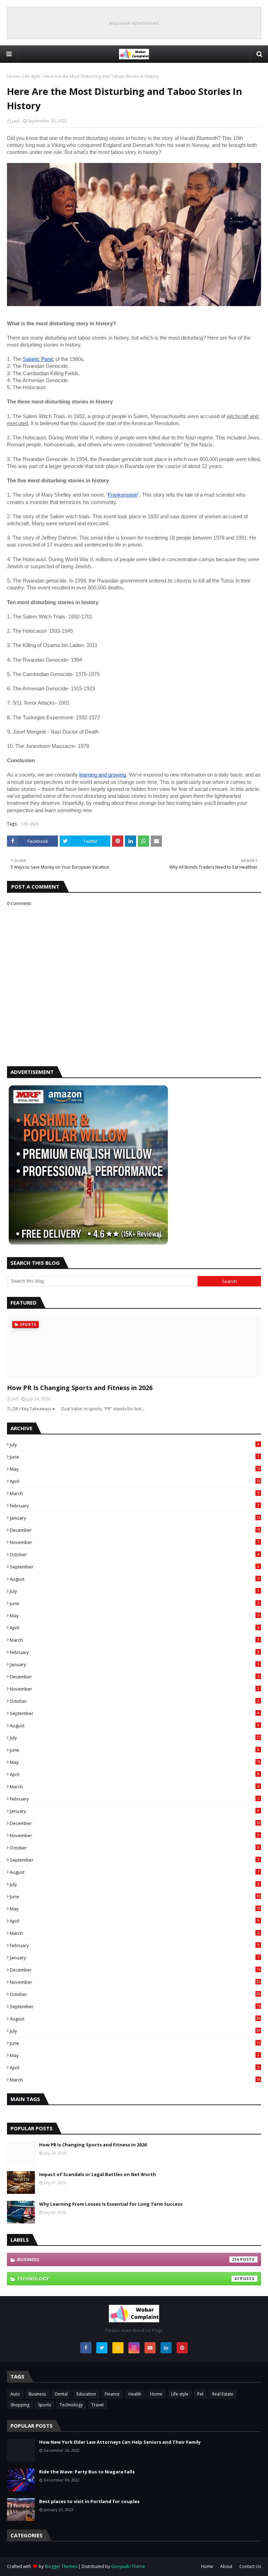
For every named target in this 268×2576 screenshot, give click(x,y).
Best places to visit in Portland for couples (89, 2501)
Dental (61, 2394)
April (135, 1481)
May (135, 1469)
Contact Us (250, 2566)
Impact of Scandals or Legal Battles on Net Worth (98, 2174)
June (135, 1457)
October (135, 1554)
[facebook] (86, 2348)
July (135, 1445)
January (135, 1518)
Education (86, 2394)
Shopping (20, 2405)
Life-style (31, 76)
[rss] (118, 2348)
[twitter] (102, 2348)
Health (135, 2394)
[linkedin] (166, 2348)
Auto (15, 2394)
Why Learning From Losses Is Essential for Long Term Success (111, 2204)
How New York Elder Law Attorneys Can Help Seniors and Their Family (120, 2442)
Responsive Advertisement (134, 23)
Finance (112, 2394)
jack (16, 121)
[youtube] (150, 2348)
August (135, 1579)
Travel (98, 2405)
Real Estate (223, 2394)
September (135, 1567)
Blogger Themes (61, 2566)
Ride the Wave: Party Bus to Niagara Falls (87, 2472)
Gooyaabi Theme (128, 2566)
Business (128, 2259)
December (135, 1530)
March (135, 1493)
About (226, 2566)
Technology (128, 2279)
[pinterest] (182, 2348)
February (135, 1506)
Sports (44, 2405)
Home (13, 76)
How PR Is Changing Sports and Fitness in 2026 (80, 1388)
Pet (200, 2394)
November (135, 1542)
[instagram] (134, 2348)
